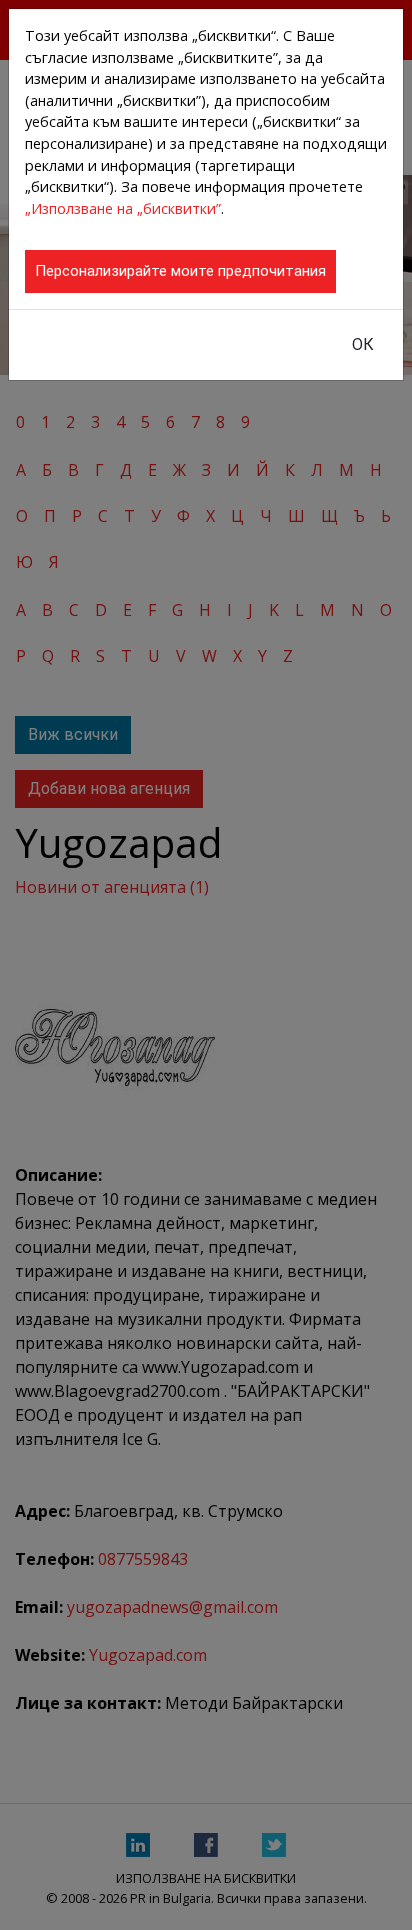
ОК (363, 344)
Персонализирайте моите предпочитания (180, 271)
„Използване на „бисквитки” (123, 208)
